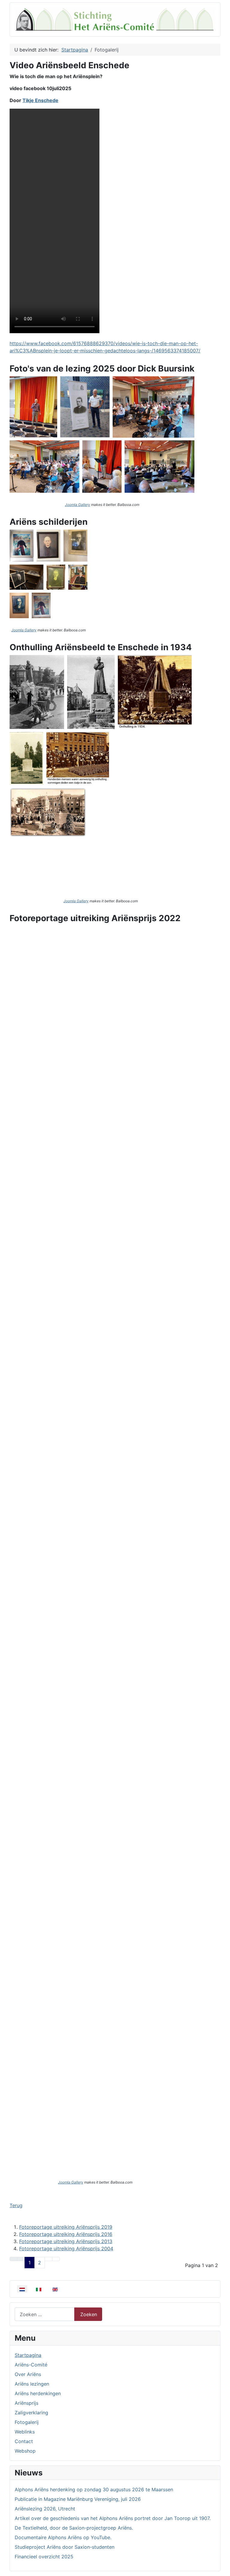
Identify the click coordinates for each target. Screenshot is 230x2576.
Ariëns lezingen (32, 2384)
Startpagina (28, 2355)
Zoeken (89, 2314)
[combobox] (45, 2314)
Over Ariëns (28, 2374)
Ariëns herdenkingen (38, 2393)
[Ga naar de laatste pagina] (56, 2259)
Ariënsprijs (27, 2403)
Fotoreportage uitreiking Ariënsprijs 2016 (66, 2234)
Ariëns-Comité (31, 2365)
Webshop (25, 2451)
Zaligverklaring (31, 2413)
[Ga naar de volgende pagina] (49, 2259)
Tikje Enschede (40, 100)
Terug (16, 2205)
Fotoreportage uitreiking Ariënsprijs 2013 (66, 2241)
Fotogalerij (27, 2422)
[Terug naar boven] (223, 2569)
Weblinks (25, 2432)
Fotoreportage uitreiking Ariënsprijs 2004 (66, 2248)
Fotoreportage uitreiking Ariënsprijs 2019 (66, 2227)
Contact (24, 2441)
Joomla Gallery (78, 505)
